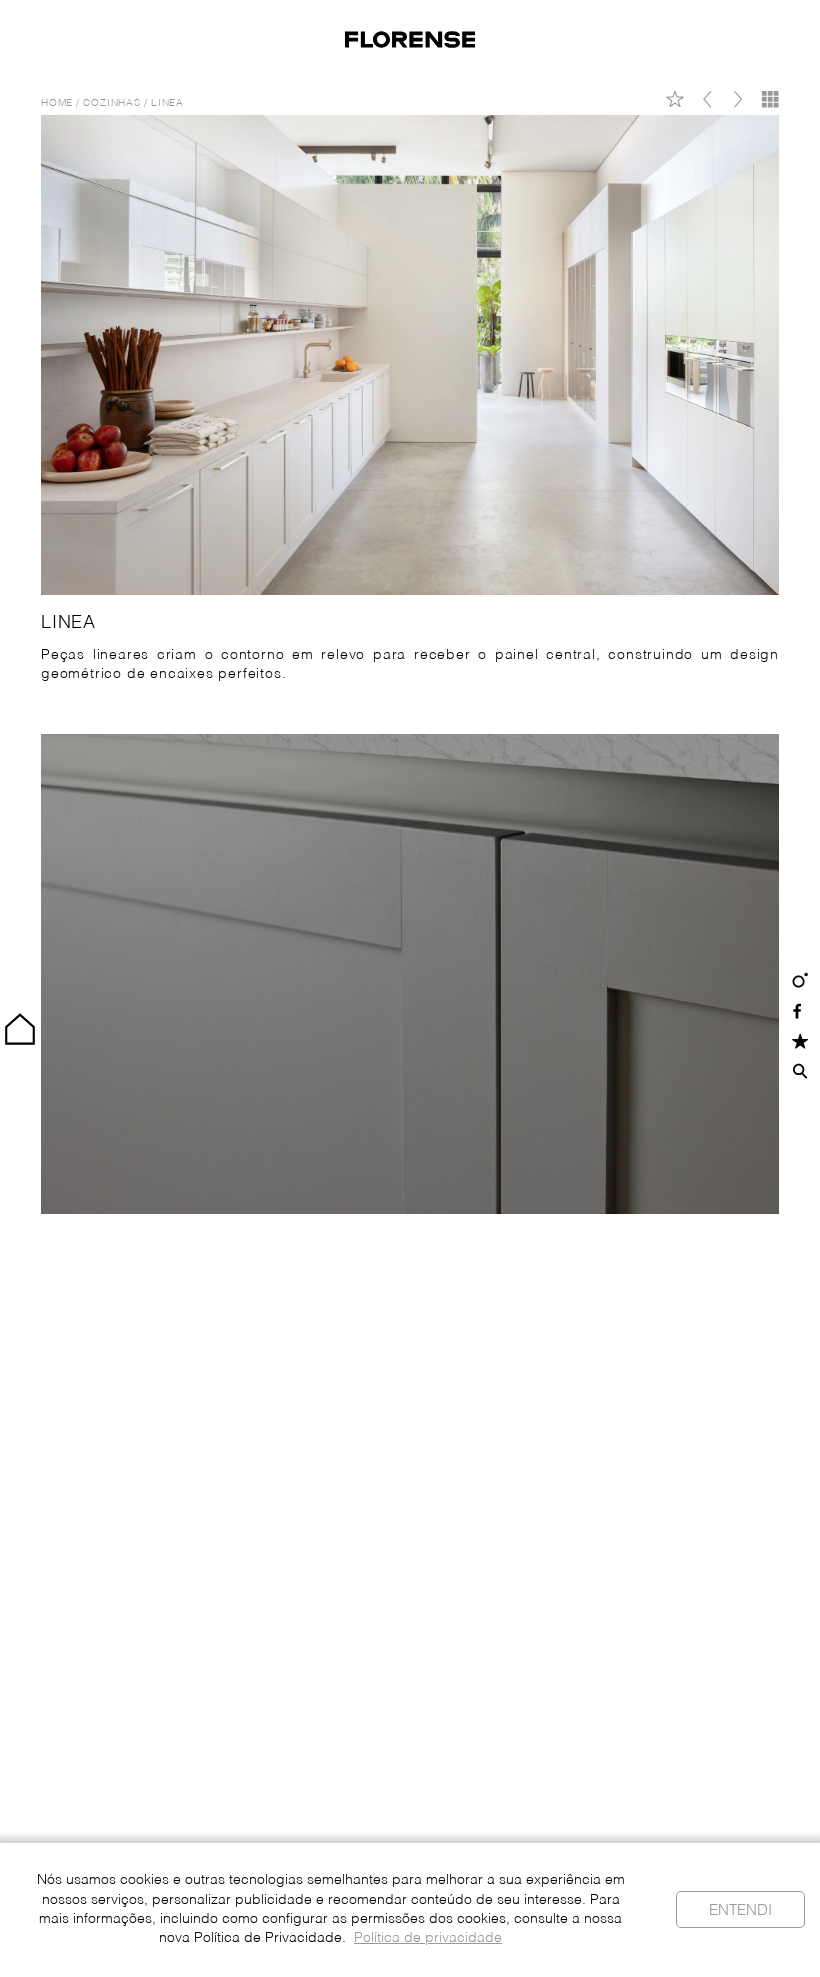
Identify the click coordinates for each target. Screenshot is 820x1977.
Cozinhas (111, 103)
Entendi (740, 1910)
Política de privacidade (428, 1938)
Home (57, 103)
